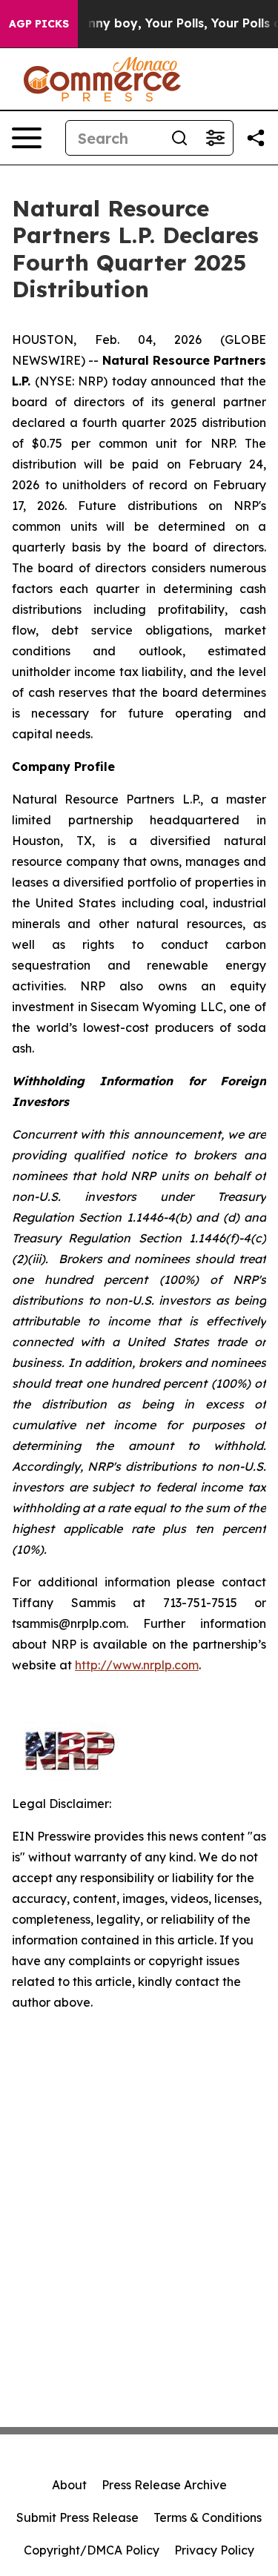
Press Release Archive (164, 2485)
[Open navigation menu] (27, 138)
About (69, 2485)
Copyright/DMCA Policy (92, 2550)
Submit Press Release (77, 2517)
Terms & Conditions (208, 2517)
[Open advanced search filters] (215, 138)
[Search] (179, 138)
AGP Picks (39, 24)
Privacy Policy (214, 2550)
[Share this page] (256, 138)
